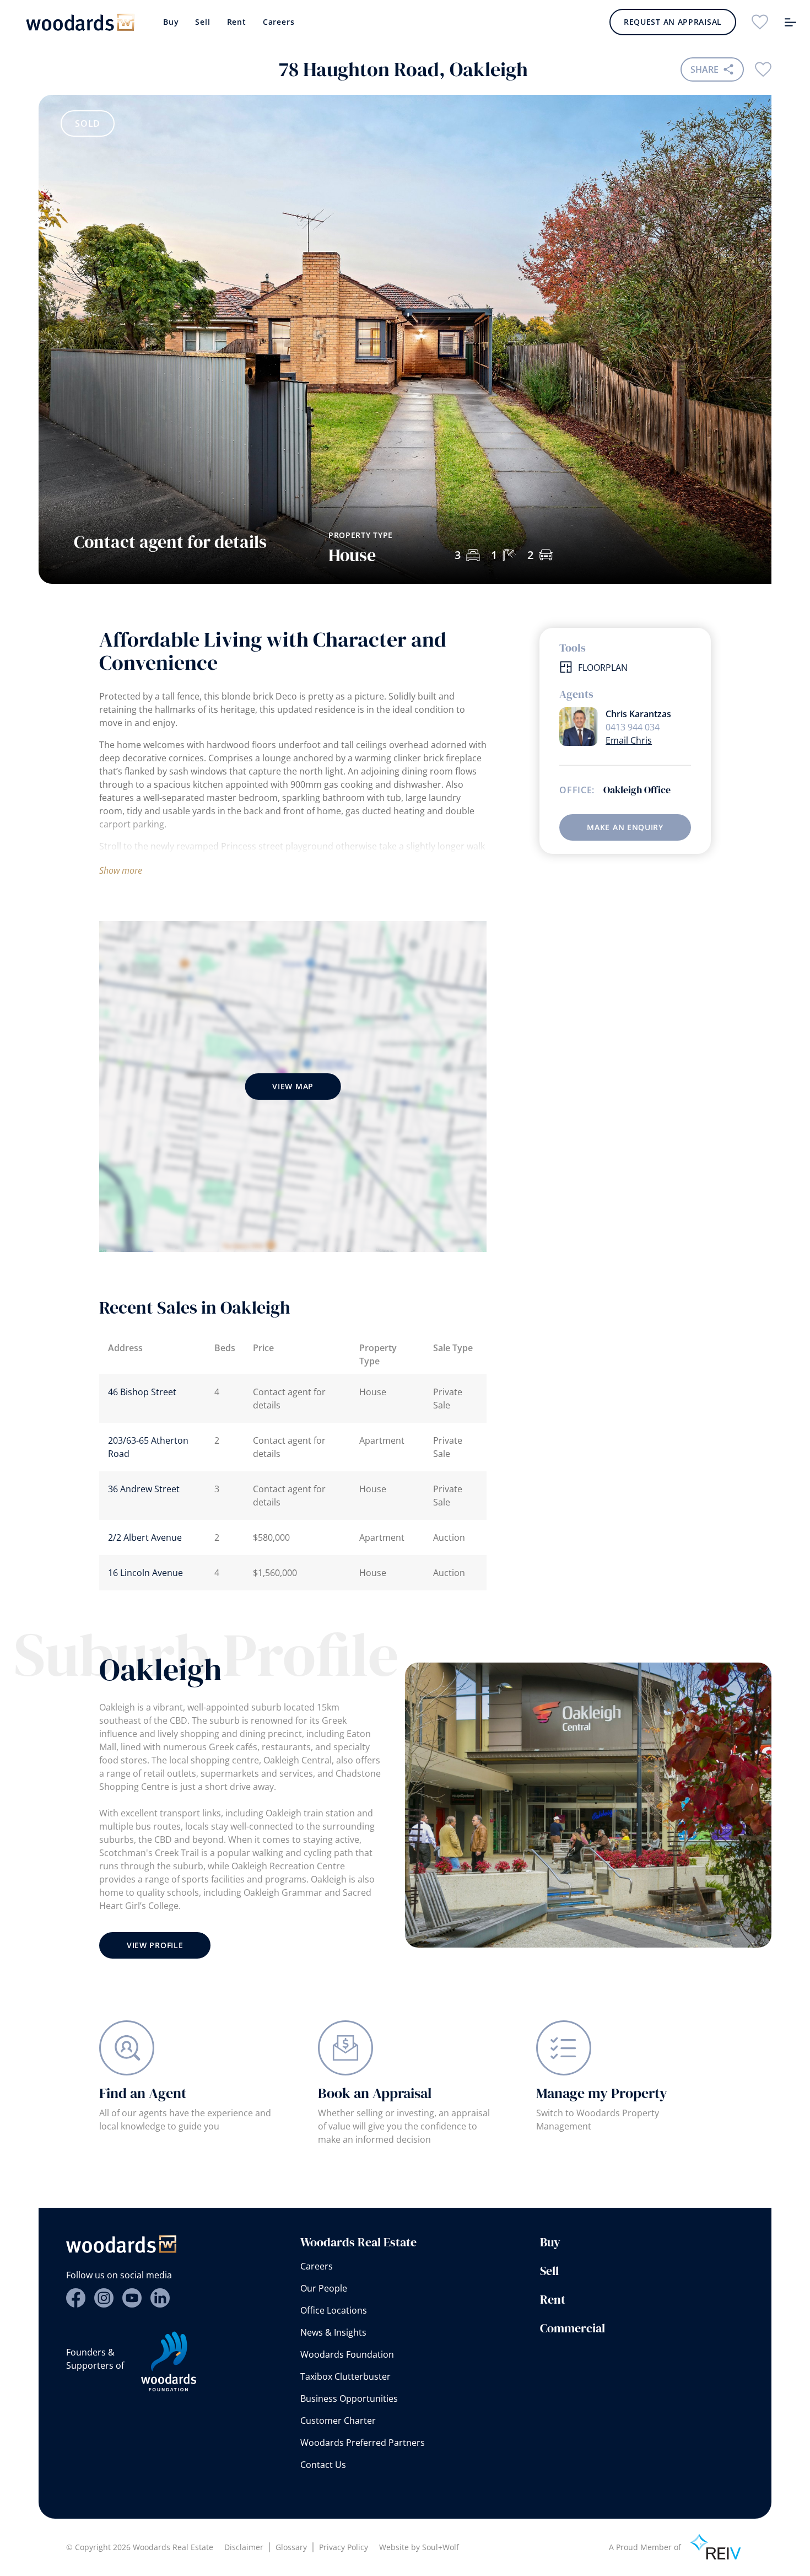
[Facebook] (76, 2298)
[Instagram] (104, 2298)
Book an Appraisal (375, 2093)
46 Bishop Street (142, 1392)
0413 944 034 (633, 727)
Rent (237, 22)
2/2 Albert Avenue (145, 1537)
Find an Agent (143, 2093)
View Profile (155, 1945)
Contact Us (323, 2465)
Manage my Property (602, 2093)
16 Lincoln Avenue (145, 1573)
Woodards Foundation (347, 2354)
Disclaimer (244, 2547)
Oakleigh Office (637, 790)
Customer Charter (338, 2421)
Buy (171, 22)
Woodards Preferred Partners (363, 2443)
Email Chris (629, 740)
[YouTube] (132, 2298)
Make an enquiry (625, 827)
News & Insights (333, 2332)
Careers (279, 22)
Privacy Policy (344, 2547)
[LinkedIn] (160, 2298)
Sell (202, 22)
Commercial (573, 2328)
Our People (324, 2288)
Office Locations (334, 2310)
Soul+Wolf (441, 2547)
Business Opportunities (349, 2398)
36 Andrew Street (144, 1489)
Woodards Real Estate (358, 2242)
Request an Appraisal (673, 22)
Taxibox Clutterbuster (345, 2376)
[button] (724, 462)
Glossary (291, 2547)
